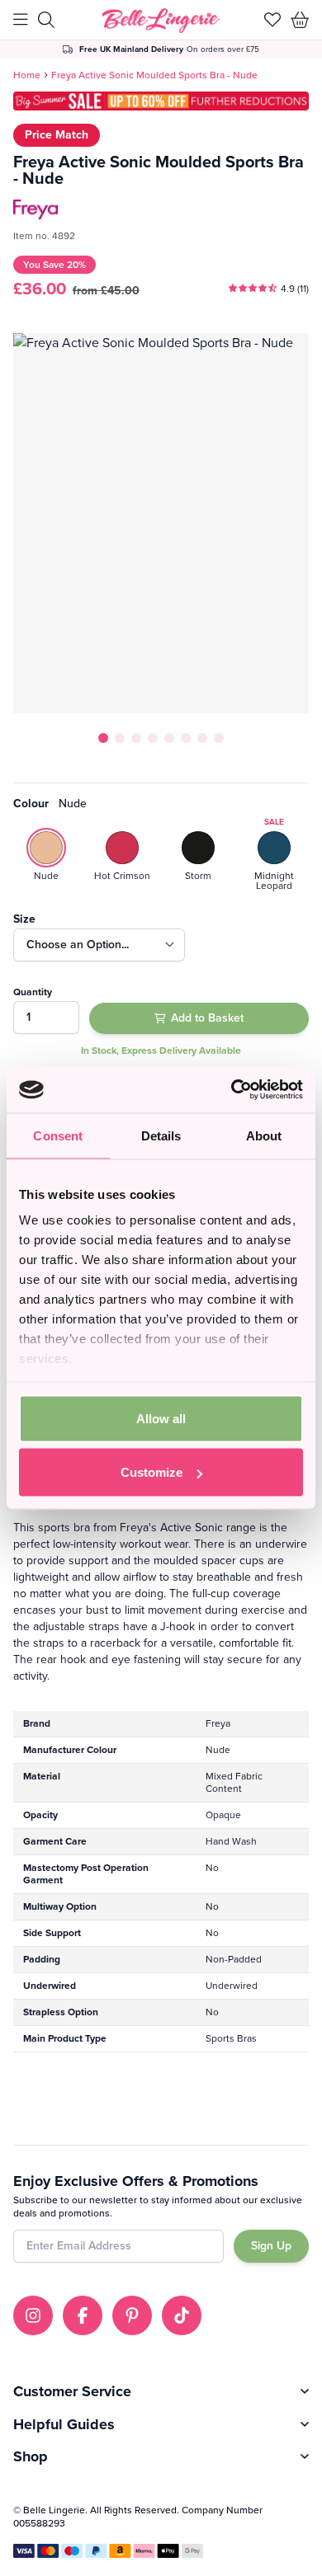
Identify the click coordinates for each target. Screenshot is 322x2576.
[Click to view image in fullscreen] (161, 523)
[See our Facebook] (83, 2315)
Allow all (161, 1418)
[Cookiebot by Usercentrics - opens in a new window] (232, 1090)
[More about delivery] (161, 49)
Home (27, 75)
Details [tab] (161, 1135)
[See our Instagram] (33, 2315)
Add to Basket (207, 1018)
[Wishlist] (272, 20)
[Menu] (21, 20)
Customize (152, 1472)
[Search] (46, 20)
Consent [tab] (58, 1135)
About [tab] (264, 1135)
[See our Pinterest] (132, 2315)
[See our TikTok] (182, 2315)
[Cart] (300, 20)
